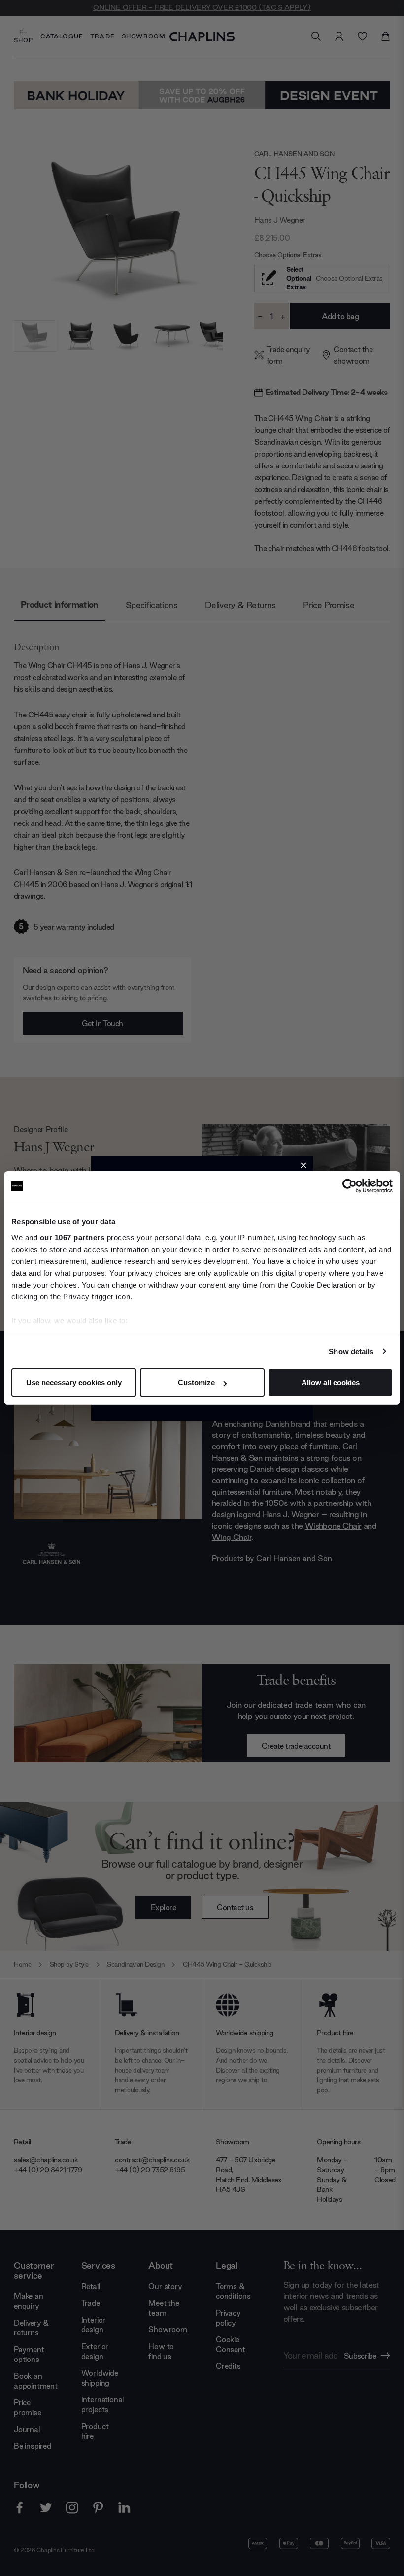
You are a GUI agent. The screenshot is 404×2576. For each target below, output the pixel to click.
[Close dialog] (303, 1165)
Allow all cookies (331, 1382)
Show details (351, 1351)
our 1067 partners (72, 1237)
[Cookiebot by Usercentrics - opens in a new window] (350, 1186)
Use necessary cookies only (74, 1382)
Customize (196, 1382)
